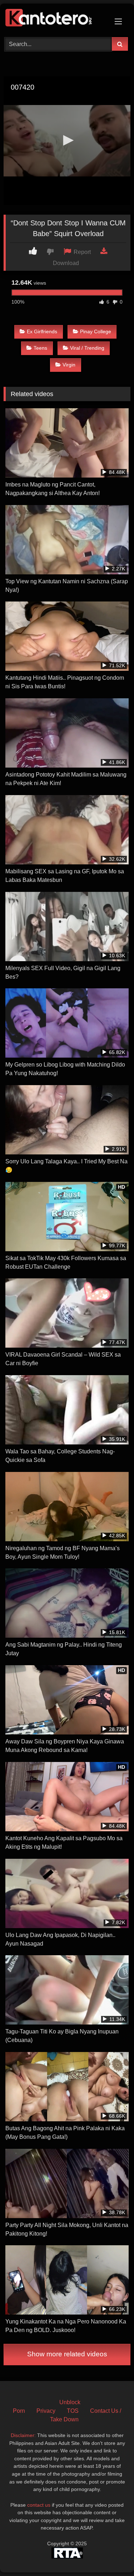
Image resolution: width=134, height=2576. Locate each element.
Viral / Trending (87, 348)
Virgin (69, 365)
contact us (39, 2505)
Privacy (46, 2411)
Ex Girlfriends (42, 331)
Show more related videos (67, 2354)
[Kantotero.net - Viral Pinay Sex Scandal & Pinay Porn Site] (55, 19)
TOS (73, 2411)
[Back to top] (112, 2555)
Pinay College (96, 331)
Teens (40, 348)
